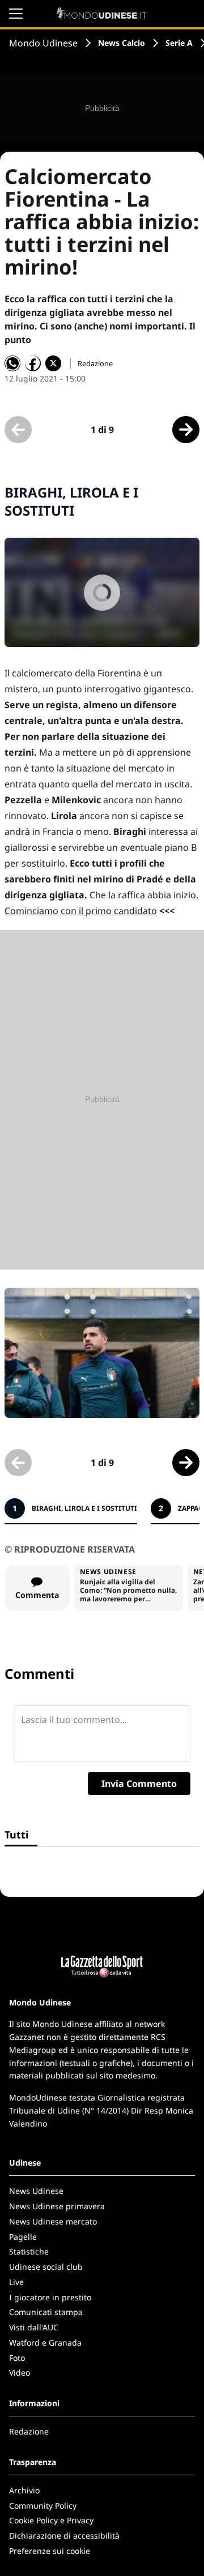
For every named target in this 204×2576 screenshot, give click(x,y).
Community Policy (43, 2506)
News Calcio (122, 43)
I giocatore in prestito (50, 2297)
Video (20, 2373)
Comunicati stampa (46, 2312)
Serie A (179, 43)
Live (16, 2282)
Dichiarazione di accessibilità (64, 2536)
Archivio (24, 2490)
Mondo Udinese (43, 43)
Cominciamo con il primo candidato (81, 911)
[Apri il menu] (16, 14)
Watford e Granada (45, 2343)
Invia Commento (139, 1784)
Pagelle (23, 2237)
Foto (17, 2358)
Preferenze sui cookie (50, 2551)
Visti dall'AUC (34, 2327)
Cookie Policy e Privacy (51, 2520)
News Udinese (36, 2191)
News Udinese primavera (57, 2206)
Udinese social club (46, 2267)
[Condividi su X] (53, 363)
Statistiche (29, 2251)
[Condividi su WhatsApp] (12, 363)
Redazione (29, 2431)
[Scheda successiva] (186, 430)
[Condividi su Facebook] (33, 363)
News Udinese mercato (53, 2221)
